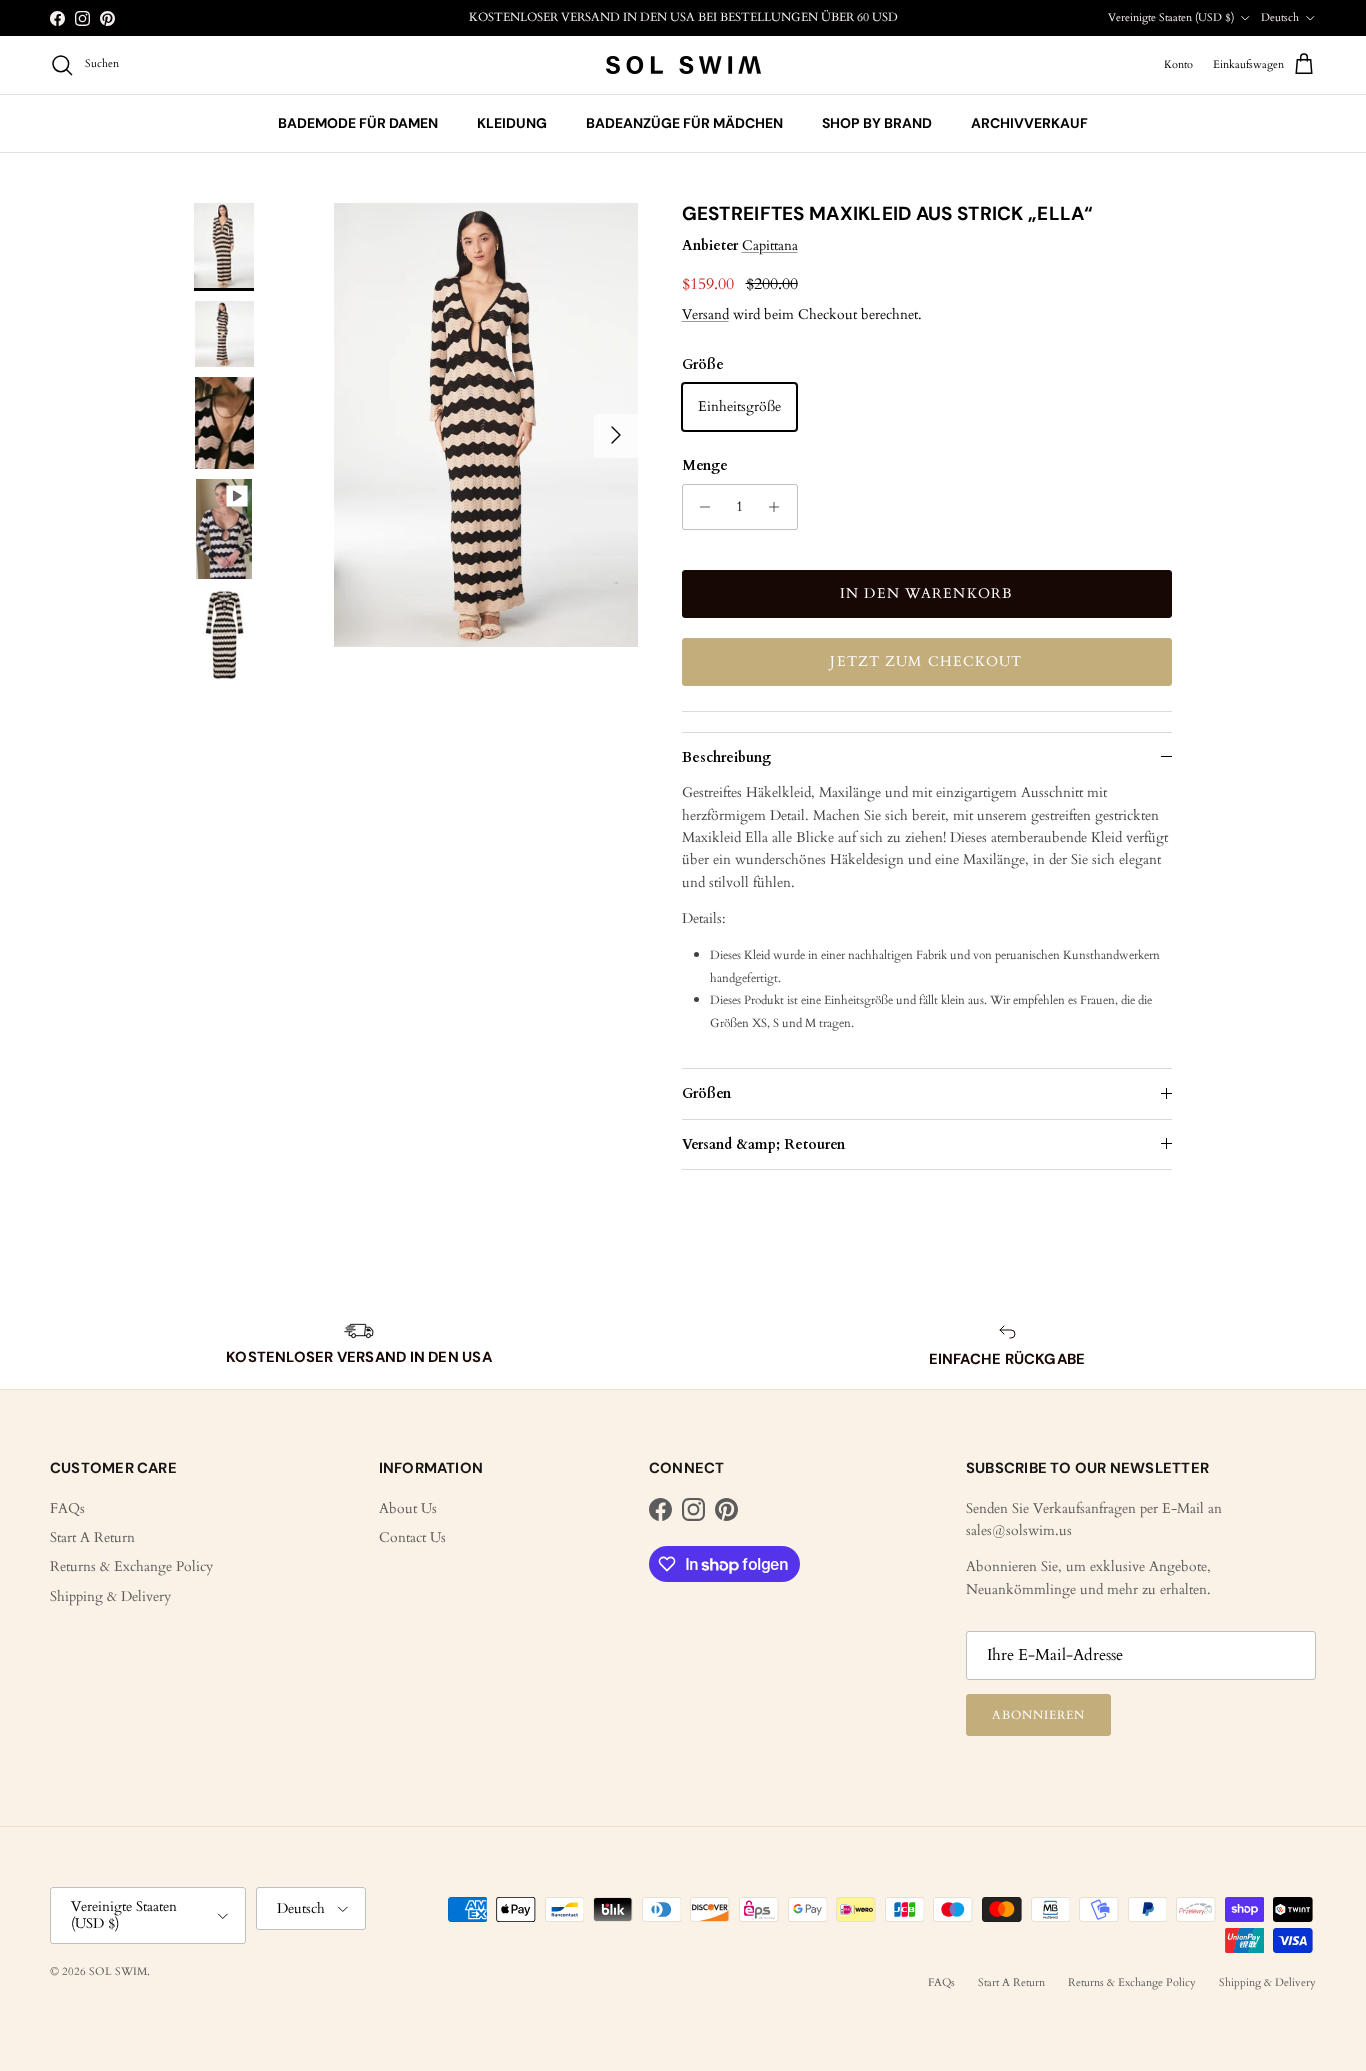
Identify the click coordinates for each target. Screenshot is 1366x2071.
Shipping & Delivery (110, 1596)
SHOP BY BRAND (877, 123)
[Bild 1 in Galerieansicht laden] (485, 425)
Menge (705, 465)
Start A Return (92, 1537)
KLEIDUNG (512, 123)
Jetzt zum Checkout (926, 661)
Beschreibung (726, 757)
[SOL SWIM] (683, 65)
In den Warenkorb (926, 593)
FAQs (67, 1508)
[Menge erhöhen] (779, 507)
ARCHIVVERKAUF (1029, 123)
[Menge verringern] (700, 507)
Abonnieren (1038, 1715)
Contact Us (412, 1537)
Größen (706, 1093)
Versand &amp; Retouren (763, 1144)
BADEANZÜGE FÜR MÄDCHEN (684, 123)
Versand (705, 314)
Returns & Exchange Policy (131, 1566)
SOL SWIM (118, 1971)
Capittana (770, 245)
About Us (408, 1508)
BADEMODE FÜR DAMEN (358, 123)
